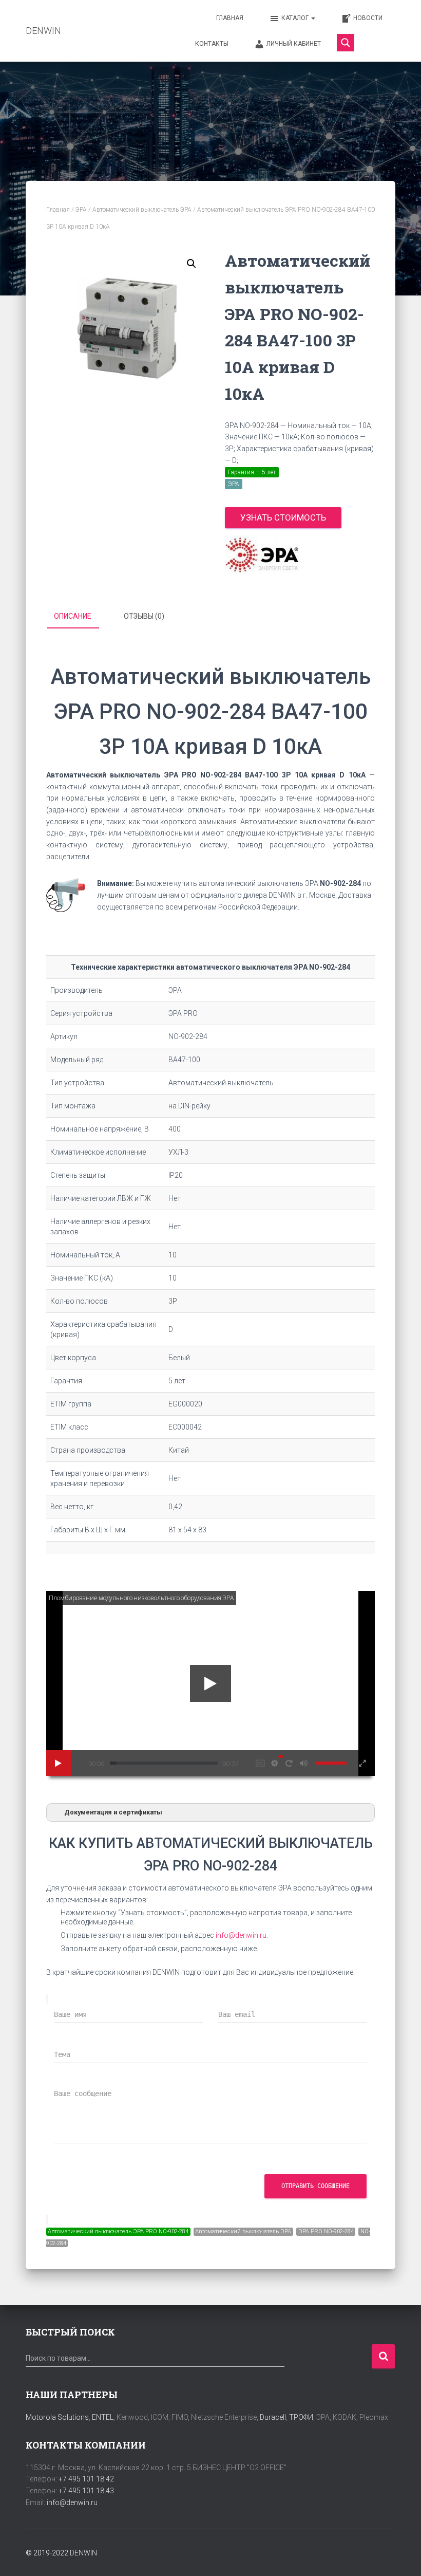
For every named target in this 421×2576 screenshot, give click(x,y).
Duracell (273, 2417)
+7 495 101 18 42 (86, 2479)
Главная (230, 18)
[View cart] (377, 43)
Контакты (212, 44)
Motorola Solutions (57, 2417)
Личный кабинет (294, 44)
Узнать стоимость (283, 517)
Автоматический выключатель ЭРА (142, 210)
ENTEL (103, 2417)
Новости (368, 18)
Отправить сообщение (315, 2186)
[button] (192, 264)
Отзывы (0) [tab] (144, 616)
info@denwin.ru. (242, 1935)
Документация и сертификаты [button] (113, 1812)
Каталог (296, 18)
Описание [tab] (73, 616)
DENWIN (83, 2553)
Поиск (383, 2356)
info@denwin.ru (72, 2503)
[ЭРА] (262, 555)
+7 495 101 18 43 (86, 2491)
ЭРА (81, 210)
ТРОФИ (301, 2417)
